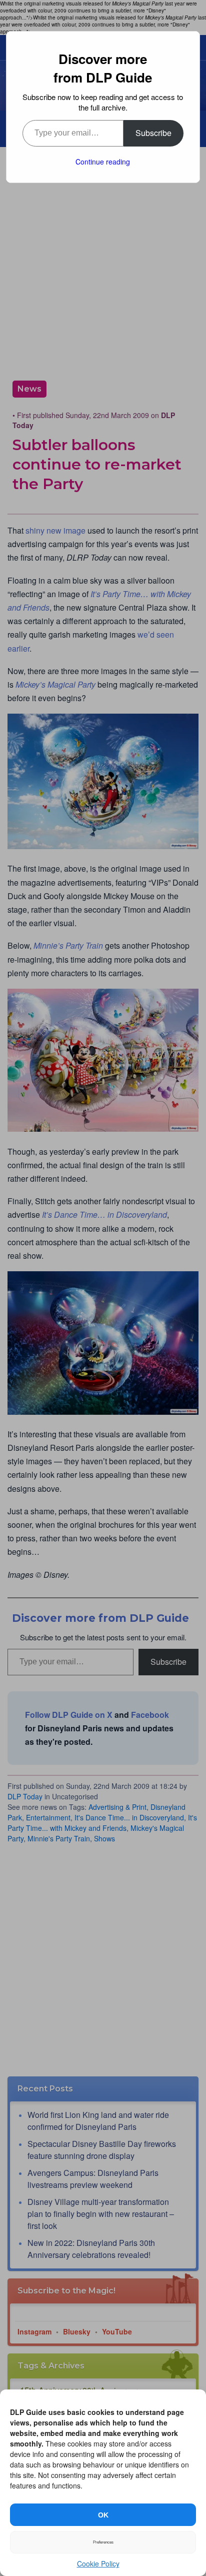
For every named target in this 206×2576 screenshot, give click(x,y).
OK (103, 2515)
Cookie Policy (98, 2563)
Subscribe (153, 133)
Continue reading (103, 162)
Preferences (103, 2542)
